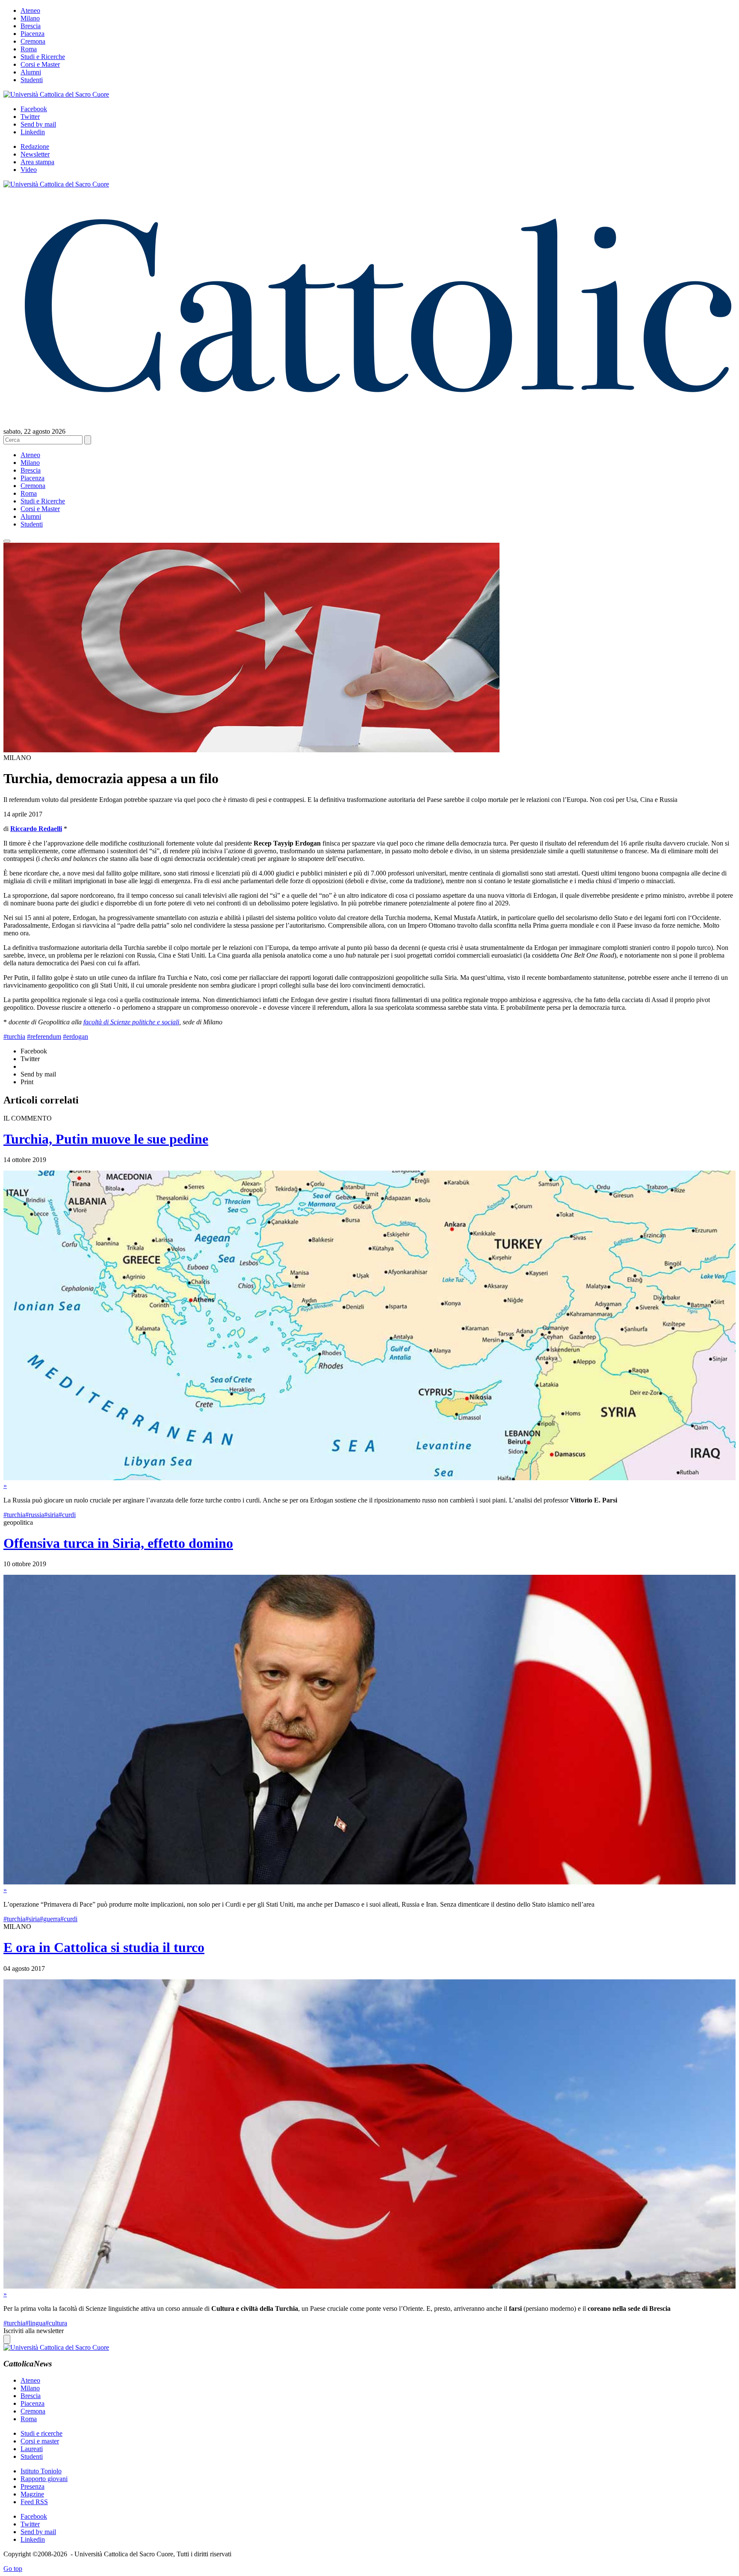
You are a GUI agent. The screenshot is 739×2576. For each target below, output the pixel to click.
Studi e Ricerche (43, 57)
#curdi (67, 1515)
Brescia (31, 26)
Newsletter (35, 154)
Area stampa (37, 162)
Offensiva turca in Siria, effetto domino (118, 1543)
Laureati (32, 2449)
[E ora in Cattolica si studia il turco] (369, 2286)
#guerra (50, 1919)
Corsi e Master (40, 64)
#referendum (44, 1037)
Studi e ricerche (41, 2433)
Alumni (31, 72)
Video (29, 170)
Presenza (33, 2486)
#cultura (56, 2323)
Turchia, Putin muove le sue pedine (106, 1139)
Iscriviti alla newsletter (34, 2331)
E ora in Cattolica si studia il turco (104, 1947)
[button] (7, 541)
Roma (29, 49)
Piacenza (33, 34)
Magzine (32, 2494)
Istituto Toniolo (41, 2471)
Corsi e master (40, 2441)
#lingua (35, 2323)
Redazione (35, 146)
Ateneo (30, 10)
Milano (30, 18)
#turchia (14, 1037)
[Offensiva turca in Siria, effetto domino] (369, 1882)
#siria (51, 1515)
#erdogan (75, 1037)
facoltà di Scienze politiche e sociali (131, 1022)
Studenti (32, 80)
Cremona (33, 41)
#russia (35, 1515)
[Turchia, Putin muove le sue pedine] (369, 1478)
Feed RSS (34, 2502)
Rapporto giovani (44, 2479)
